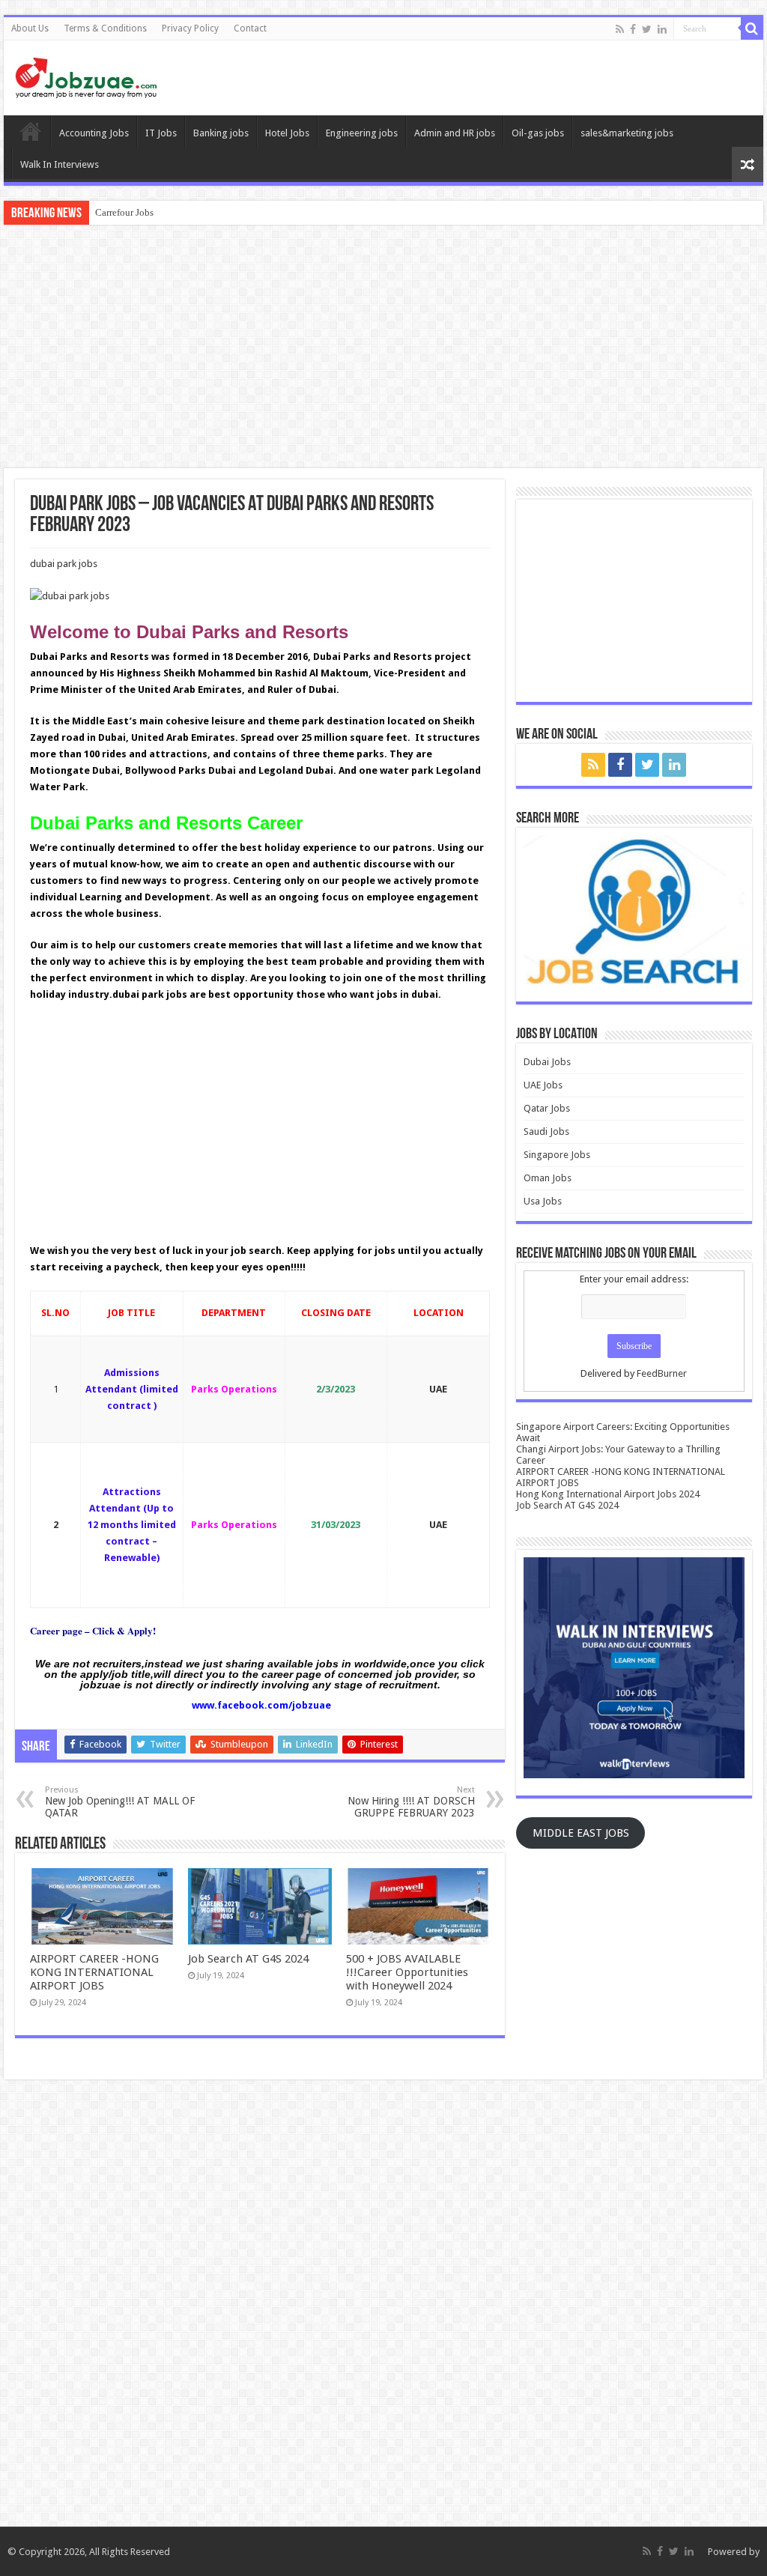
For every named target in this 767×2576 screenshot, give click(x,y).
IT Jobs (161, 133)
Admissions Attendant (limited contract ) (132, 1389)
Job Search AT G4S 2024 (248, 1959)
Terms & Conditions (105, 28)
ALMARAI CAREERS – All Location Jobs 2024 (193, 212)
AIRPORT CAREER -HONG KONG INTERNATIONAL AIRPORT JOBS (94, 1972)
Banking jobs (221, 133)
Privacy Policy (190, 28)
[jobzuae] (86, 75)
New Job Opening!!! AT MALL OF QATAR (120, 1802)
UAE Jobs (543, 1085)
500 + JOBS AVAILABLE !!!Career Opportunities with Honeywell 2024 (407, 1972)
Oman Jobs (548, 1178)
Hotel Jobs (287, 133)
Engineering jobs (362, 133)
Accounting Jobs (94, 133)
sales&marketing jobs (627, 133)
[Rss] (620, 29)
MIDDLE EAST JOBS (581, 1833)
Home (31, 131)
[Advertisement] (383, 348)
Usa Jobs (543, 1201)
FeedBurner (662, 1373)
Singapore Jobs (557, 1155)
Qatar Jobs (547, 1108)
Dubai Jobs (547, 1062)
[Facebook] (633, 29)
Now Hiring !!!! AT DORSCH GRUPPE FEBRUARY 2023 (411, 1802)
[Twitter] (647, 29)
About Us (30, 28)
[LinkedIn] (662, 29)
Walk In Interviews (60, 164)
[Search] (752, 28)
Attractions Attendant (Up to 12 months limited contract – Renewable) (132, 1525)
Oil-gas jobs (538, 133)
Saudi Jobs (546, 1131)
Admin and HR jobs (455, 133)
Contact (250, 28)
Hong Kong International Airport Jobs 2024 (608, 1494)
